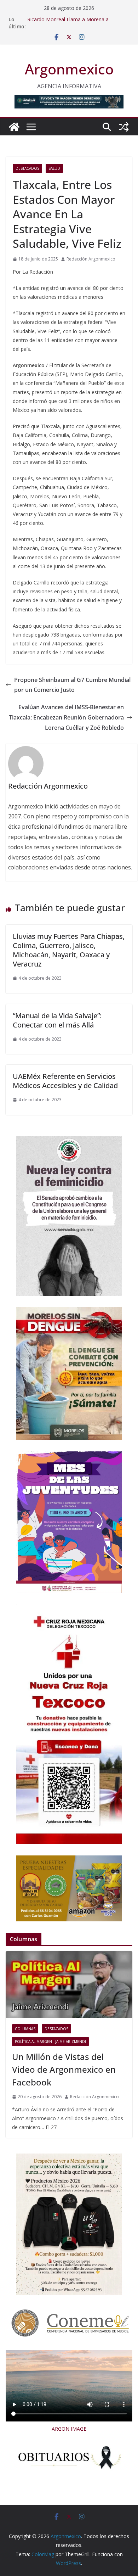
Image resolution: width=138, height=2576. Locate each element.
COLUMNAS (25, 2029)
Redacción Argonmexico (91, 259)
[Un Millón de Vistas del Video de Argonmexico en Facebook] (69, 1984)
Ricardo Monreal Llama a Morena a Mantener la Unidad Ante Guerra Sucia (71, 23)
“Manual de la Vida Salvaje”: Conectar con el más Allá (57, 1020)
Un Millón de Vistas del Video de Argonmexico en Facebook (64, 2069)
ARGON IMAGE (69, 2429)
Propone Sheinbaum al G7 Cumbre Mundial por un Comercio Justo (72, 685)
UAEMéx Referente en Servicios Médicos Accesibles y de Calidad (65, 1081)
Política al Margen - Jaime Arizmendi (50, 2042)
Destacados (27, 168)
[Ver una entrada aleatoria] (124, 127)
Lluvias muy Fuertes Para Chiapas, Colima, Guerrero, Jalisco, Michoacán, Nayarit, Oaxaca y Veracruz (69, 950)
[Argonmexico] (14, 127)
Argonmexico (69, 69)
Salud (54, 168)
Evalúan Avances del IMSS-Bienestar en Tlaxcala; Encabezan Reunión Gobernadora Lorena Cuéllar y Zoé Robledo (66, 717)
